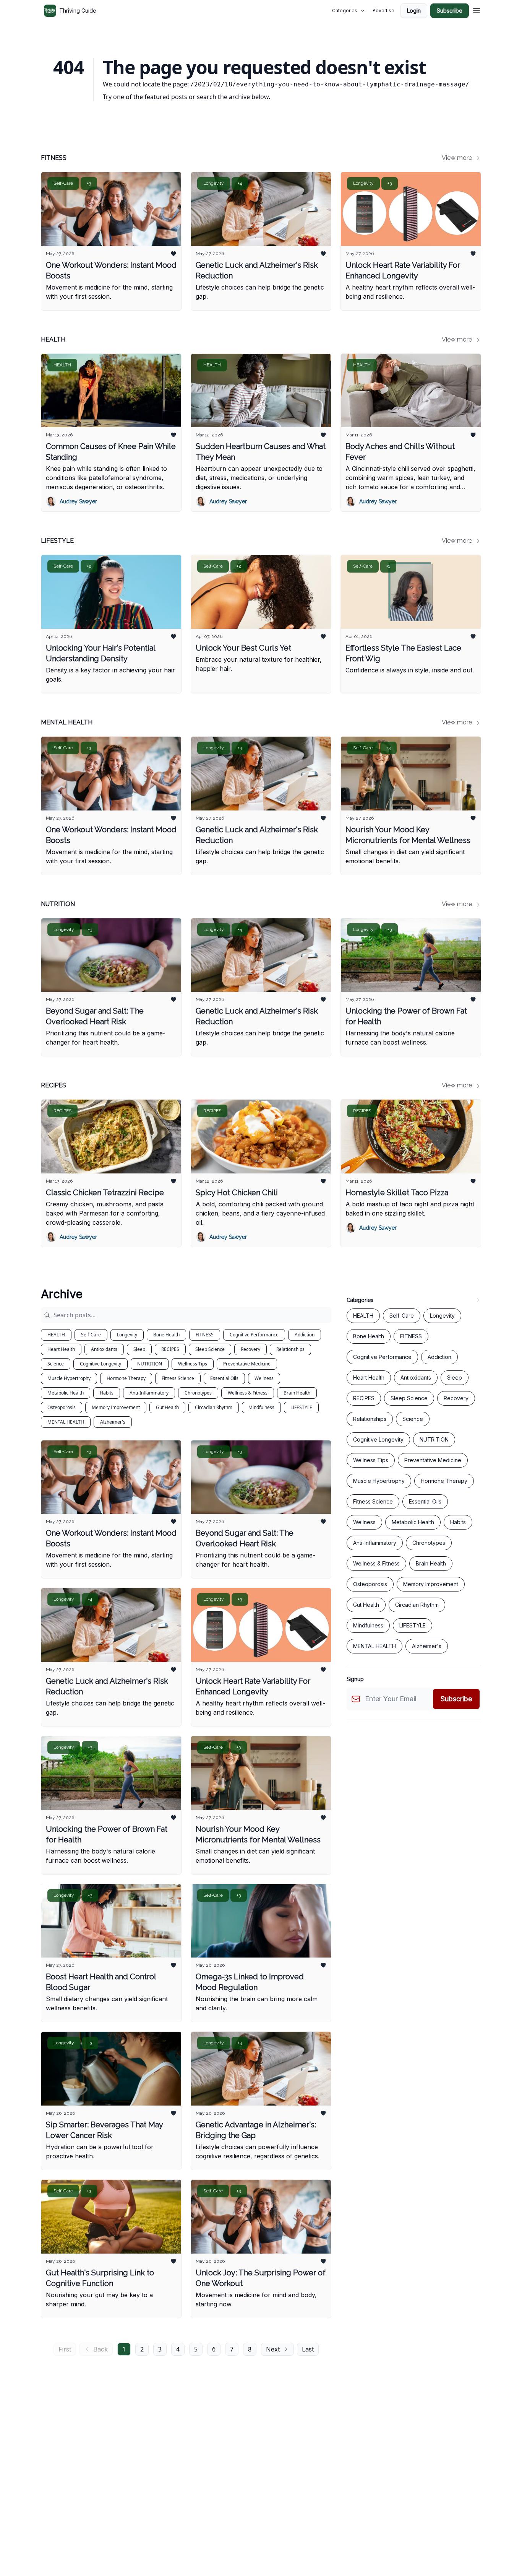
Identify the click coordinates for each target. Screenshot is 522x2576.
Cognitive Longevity (101, 1364)
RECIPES (170, 1349)
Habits (107, 1393)
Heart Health (61, 1349)
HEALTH (56, 1335)
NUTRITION (150, 1364)
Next (273, 2349)
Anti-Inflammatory (149, 1393)
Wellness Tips (193, 1364)
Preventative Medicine (247, 1364)
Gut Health (167, 1407)
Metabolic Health (66, 1393)
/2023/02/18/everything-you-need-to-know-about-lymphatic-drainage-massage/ (330, 84)
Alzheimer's (113, 1422)
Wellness (264, 1378)
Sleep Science (210, 1349)
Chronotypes (198, 1393)
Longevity (127, 1335)
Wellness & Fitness (248, 1393)
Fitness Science (178, 1378)
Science (56, 1364)
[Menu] (477, 10)
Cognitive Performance (254, 1335)
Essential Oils (224, 1378)
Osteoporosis (62, 1407)
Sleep (139, 1349)
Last (308, 2349)
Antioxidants (104, 1349)
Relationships (290, 1349)
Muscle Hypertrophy (69, 1378)
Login (414, 11)
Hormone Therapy (126, 1378)
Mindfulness (261, 1407)
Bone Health (166, 1335)
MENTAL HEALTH (66, 1422)
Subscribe (450, 11)
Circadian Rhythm (214, 1407)
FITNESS (205, 1335)
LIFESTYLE (301, 1407)
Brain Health (297, 1393)
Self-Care (91, 1335)
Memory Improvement (116, 1407)
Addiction (305, 1335)
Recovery (250, 1349)
